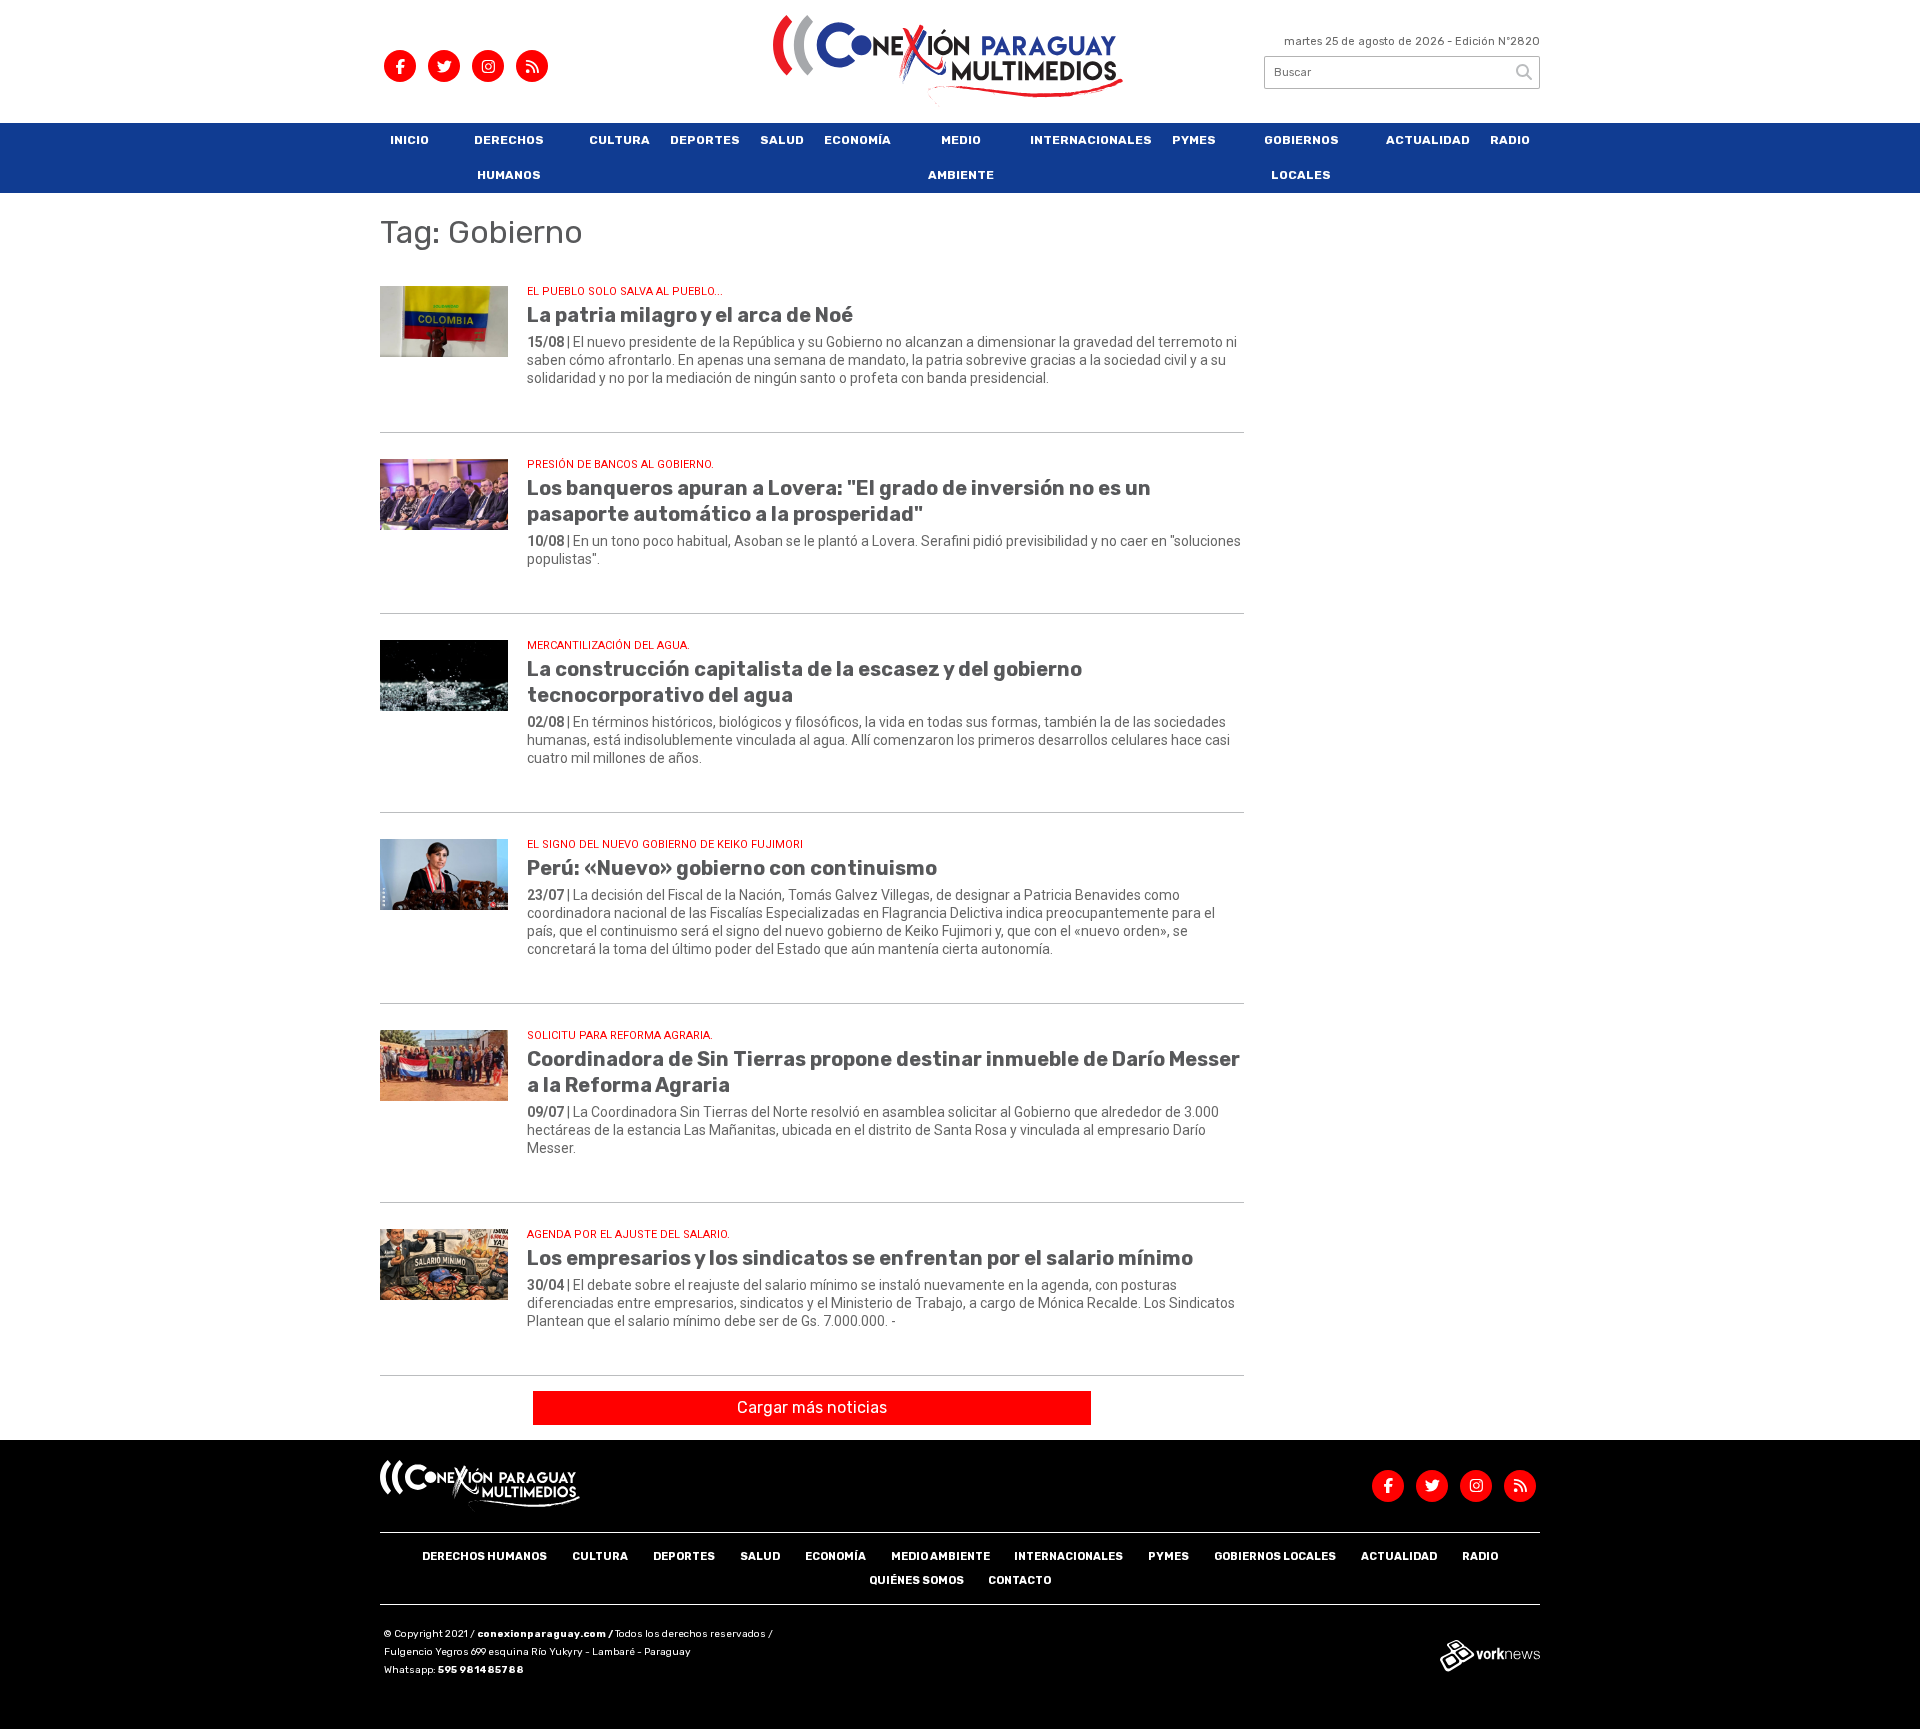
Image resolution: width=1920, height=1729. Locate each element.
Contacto (1019, 1580)
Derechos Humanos (509, 157)
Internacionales (1091, 140)
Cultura (619, 140)
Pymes (1194, 140)
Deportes (705, 140)
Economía (857, 140)
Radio (1510, 140)
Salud (782, 140)
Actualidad (1428, 140)
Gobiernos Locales (1301, 157)
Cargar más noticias (812, 1407)
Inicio (409, 140)
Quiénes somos (916, 1580)
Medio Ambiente (961, 157)
